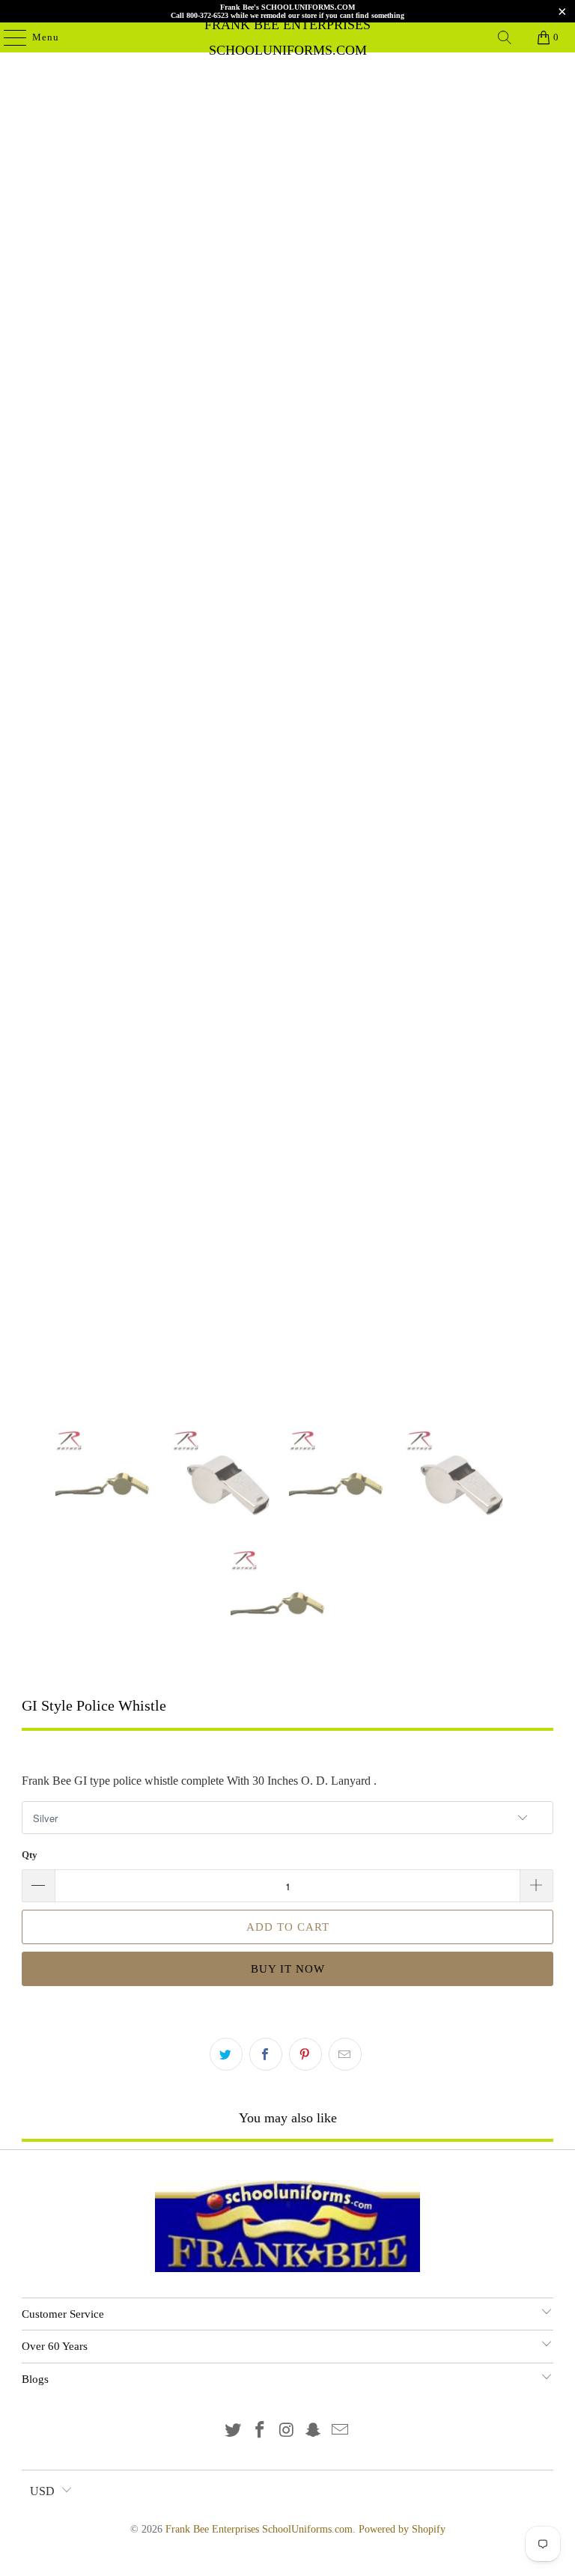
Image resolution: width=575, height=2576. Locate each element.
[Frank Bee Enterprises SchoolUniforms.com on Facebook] (260, 2431)
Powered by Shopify (402, 2529)
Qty (30, 1855)
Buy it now (288, 1969)
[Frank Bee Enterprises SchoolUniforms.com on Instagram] (287, 2431)
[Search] (505, 37)
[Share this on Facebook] (266, 2054)
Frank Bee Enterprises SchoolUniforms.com (287, 37)
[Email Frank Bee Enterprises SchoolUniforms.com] (341, 2431)
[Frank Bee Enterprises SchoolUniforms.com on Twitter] (234, 2431)
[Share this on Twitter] (226, 2054)
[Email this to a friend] (345, 2054)
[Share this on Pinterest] (305, 2054)
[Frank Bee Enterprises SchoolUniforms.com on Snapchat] (314, 2431)
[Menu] (7, 37)
